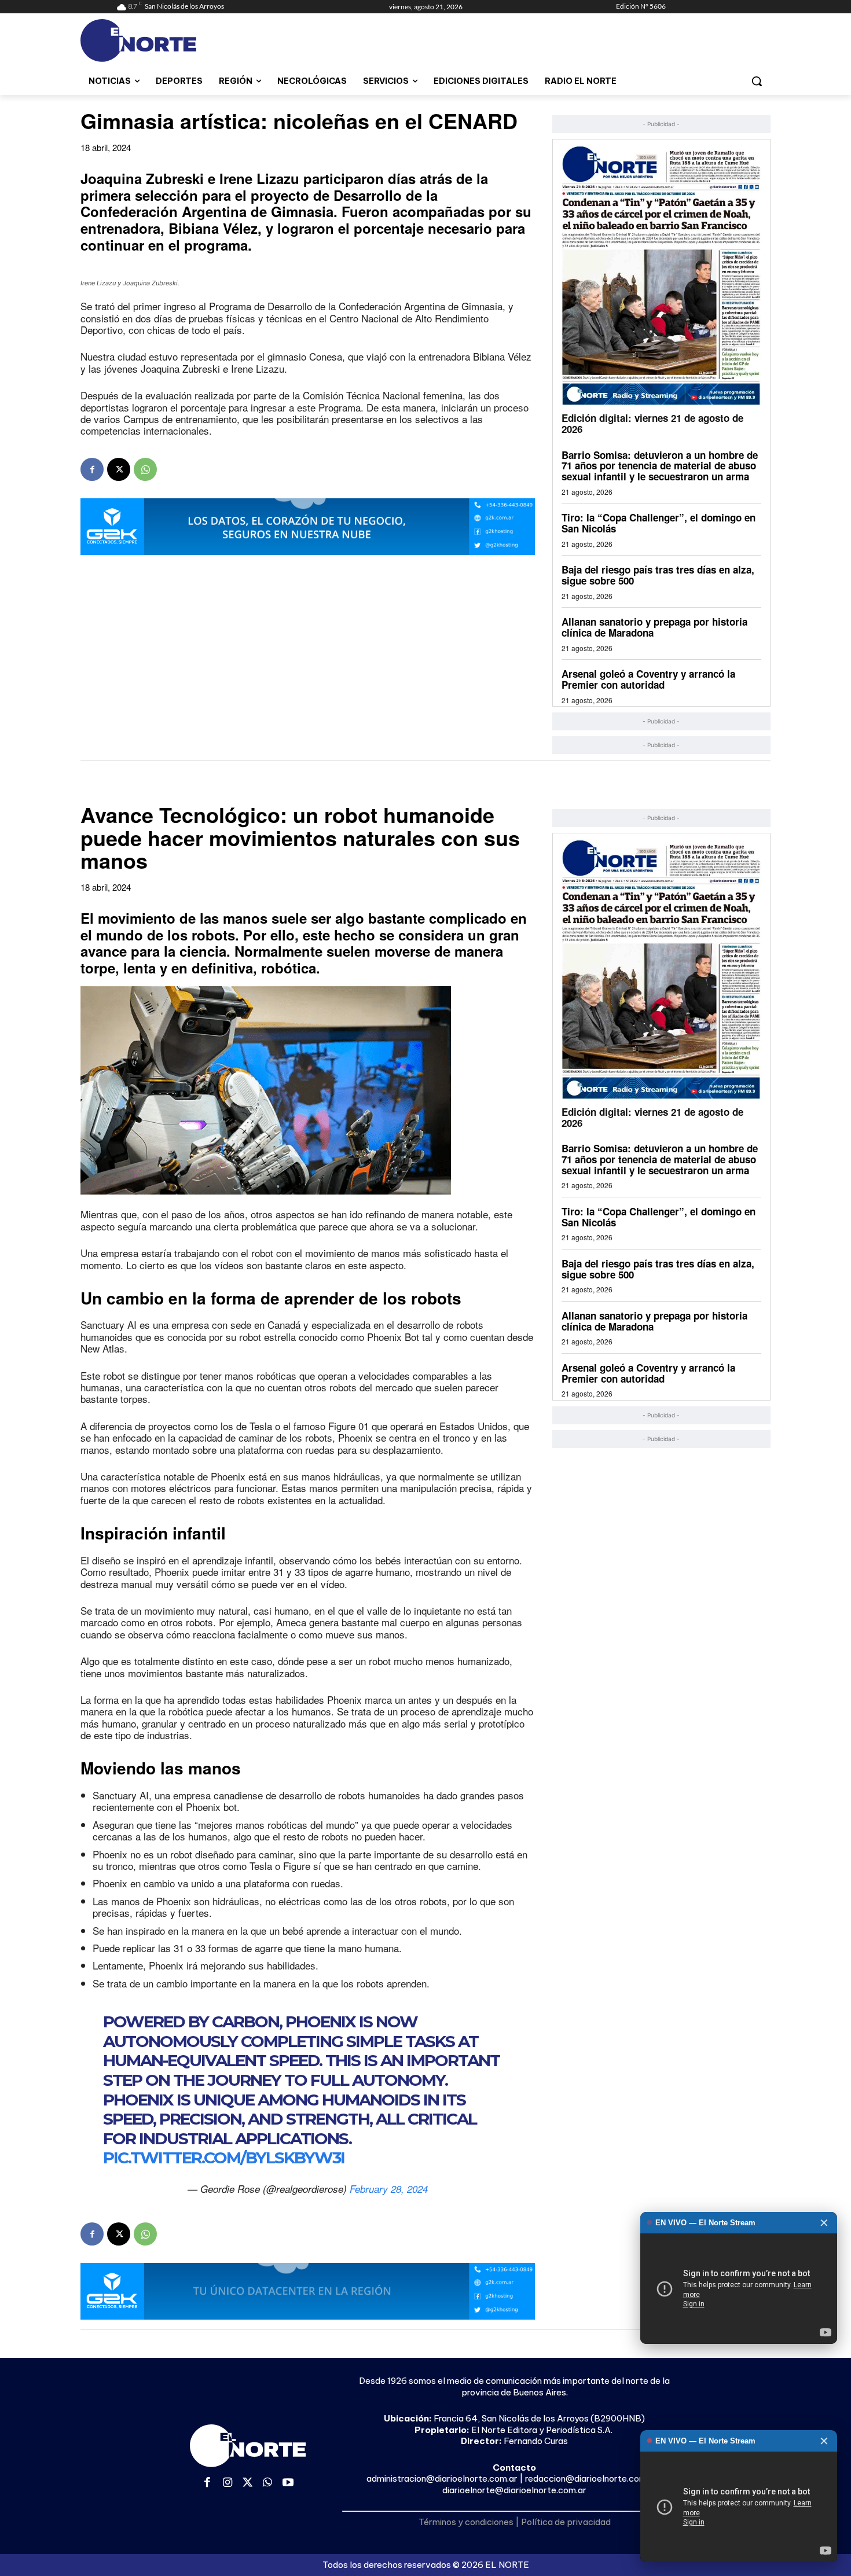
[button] (757, 81)
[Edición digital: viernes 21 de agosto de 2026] (661, 275)
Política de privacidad (566, 2522)
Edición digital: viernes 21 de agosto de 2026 (652, 423)
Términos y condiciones (466, 2522)
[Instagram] (228, 2483)
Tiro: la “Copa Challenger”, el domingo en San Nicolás (659, 523)
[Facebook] (92, 469)
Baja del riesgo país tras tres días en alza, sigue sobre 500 (658, 575)
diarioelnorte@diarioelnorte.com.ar (514, 2490)
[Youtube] (288, 2483)
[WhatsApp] (145, 469)
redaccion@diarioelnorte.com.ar (591, 2478)
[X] (119, 469)
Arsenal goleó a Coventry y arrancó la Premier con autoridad (648, 679)
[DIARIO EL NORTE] (184, 41)
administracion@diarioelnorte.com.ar (442, 2478)
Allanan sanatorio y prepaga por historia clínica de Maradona (654, 627)
